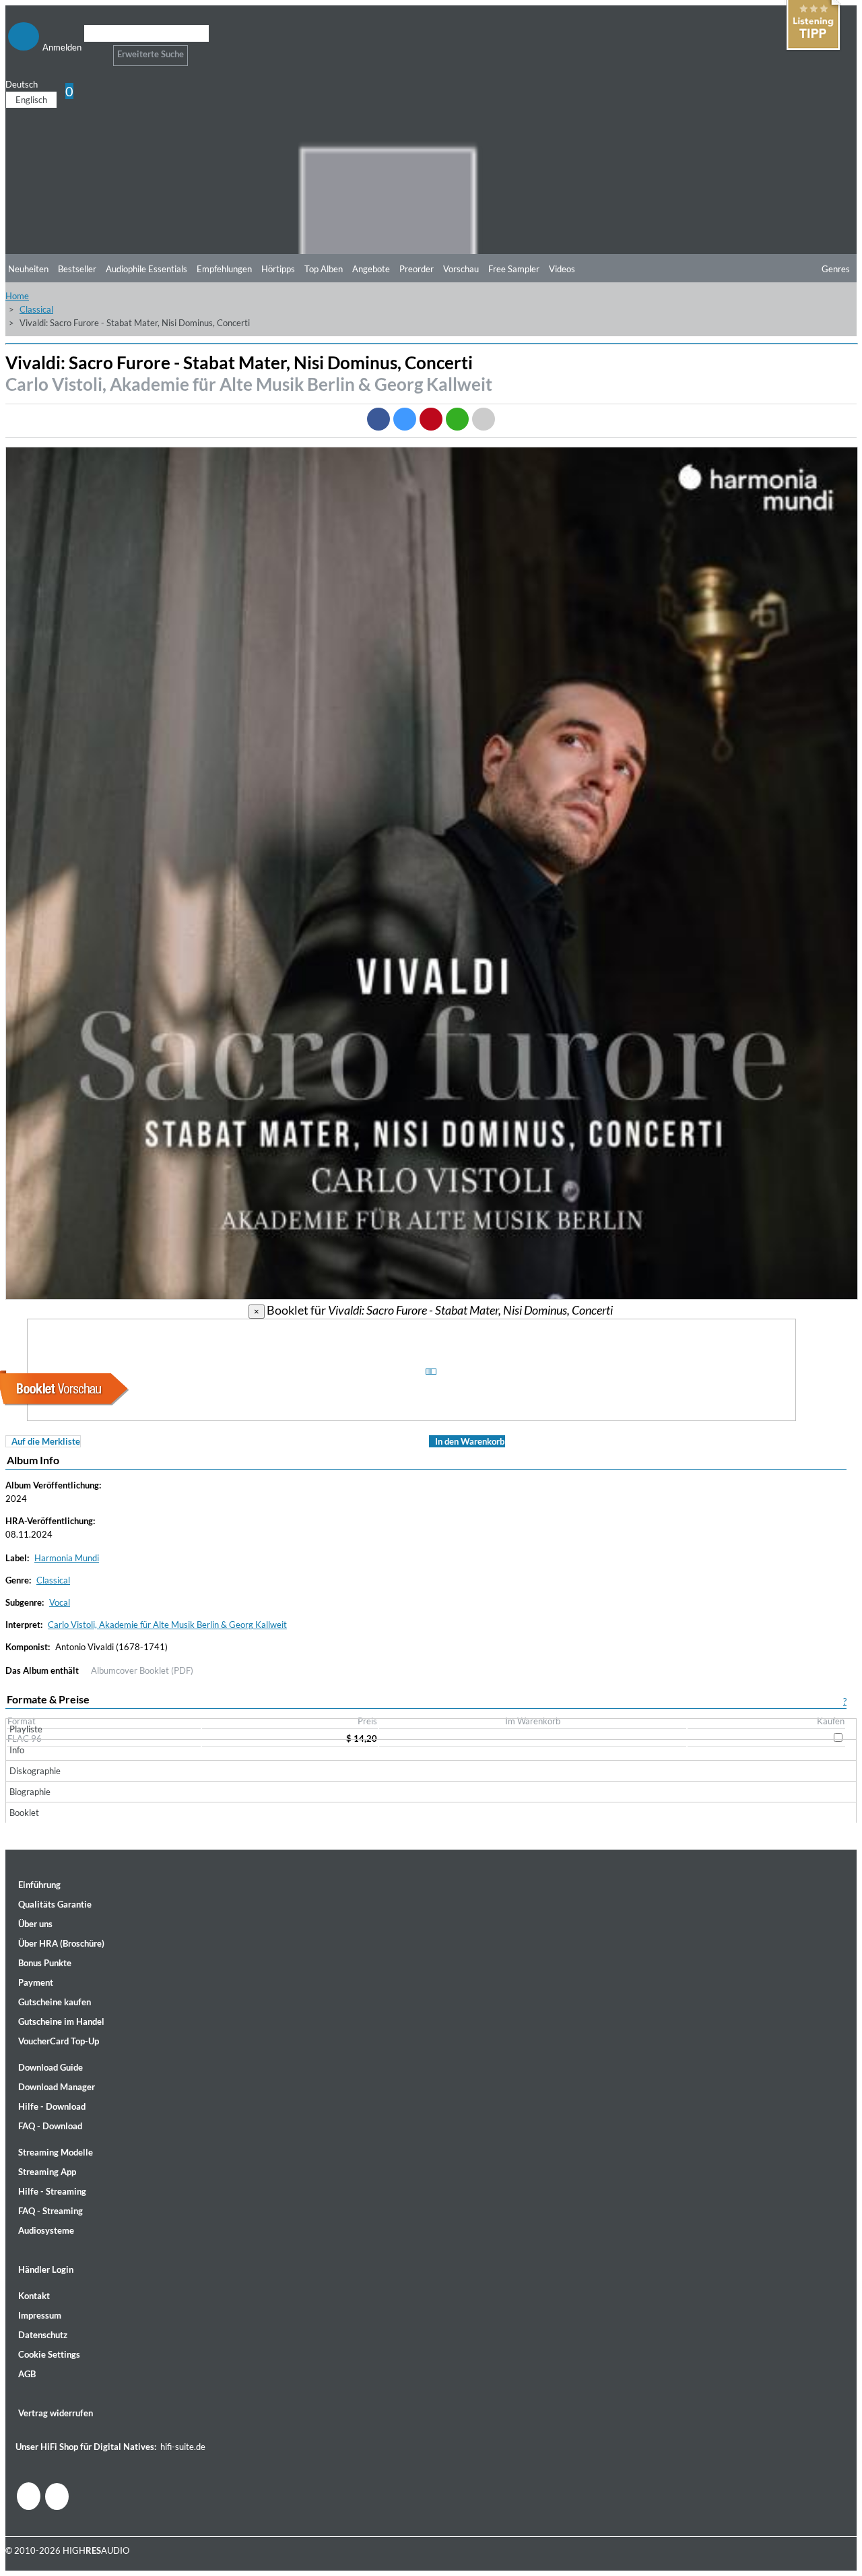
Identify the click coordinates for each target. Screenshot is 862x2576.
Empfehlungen (224, 269)
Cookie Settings (49, 2354)
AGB (27, 2374)
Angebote (371, 269)
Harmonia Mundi (67, 1558)
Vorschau (461, 269)
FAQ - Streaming (51, 2211)
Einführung (39, 1885)
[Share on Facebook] (378, 419)
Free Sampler (514, 269)
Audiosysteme (46, 2230)
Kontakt (34, 2296)
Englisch (31, 100)
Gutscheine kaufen (55, 2002)
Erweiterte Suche (151, 54)
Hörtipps (278, 269)
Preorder (417, 269)
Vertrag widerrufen (56, 2413)
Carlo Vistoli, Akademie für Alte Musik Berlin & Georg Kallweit (249, 384)
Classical (36, 309)
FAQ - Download (50, 2126)
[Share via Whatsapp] (457, 419)
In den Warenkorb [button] (470, 1441)
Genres (836, 269)
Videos (562, 269)
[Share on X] (405, 419)
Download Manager (57, 2087)
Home (17, 296)
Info (17, 1750)
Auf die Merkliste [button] (46, 1441)
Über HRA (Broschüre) (61, 1943)
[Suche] (93, 50)
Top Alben (324, 269)
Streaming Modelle (56, 2152)
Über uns (35, 1924)
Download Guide (51, 2067)
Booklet (24, 1813)
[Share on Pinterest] (431, 419)
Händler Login (46, 2269)
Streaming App (47, 2172)
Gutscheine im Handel (61, 2021)
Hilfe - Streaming (52, 2191)
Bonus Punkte (45, 1963)
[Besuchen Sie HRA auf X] (57, 2496)
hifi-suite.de (183, 2447)
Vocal (60, 1602)
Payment (36, 1982)
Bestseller (77, 269)
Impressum (40, 2315)
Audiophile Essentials (146, 269)
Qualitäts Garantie (55, 1904)
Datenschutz (43, 2335)
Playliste (26, 1729)
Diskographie (35, 1771)
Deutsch (22, 84)
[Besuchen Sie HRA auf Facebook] (29, 2496)
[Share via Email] (484, 419)
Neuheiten (28, 269)
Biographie (30, 1792)
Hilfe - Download (52, 2106)
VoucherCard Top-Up (59, 2041)
